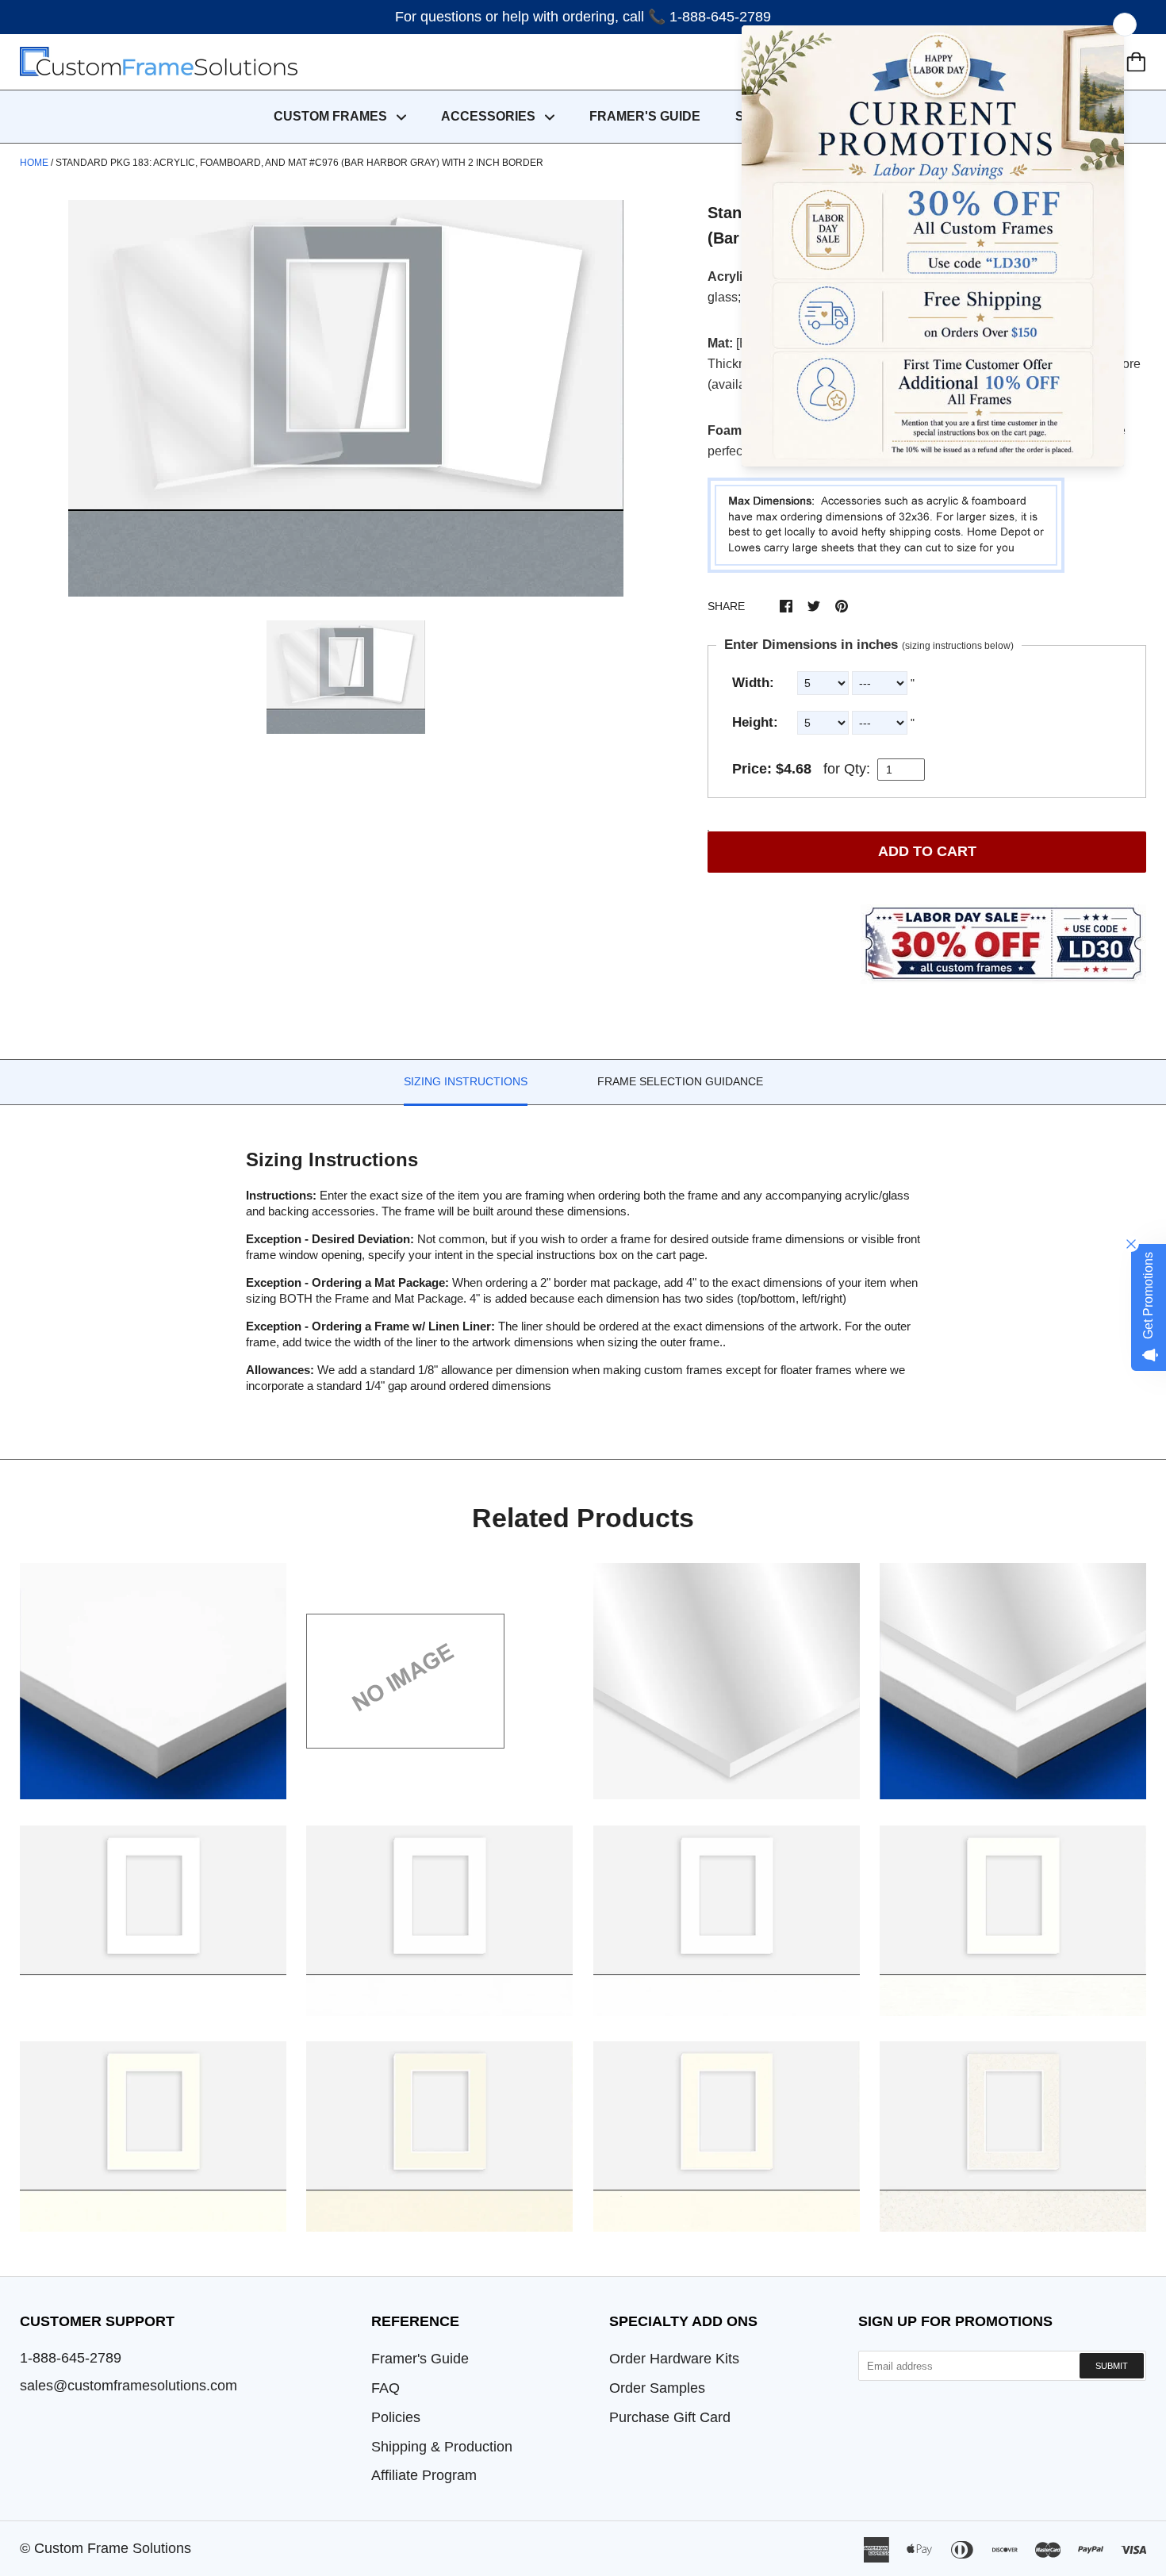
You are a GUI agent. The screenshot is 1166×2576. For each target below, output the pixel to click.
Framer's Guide (420, 2359)
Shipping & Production (442, 2447)
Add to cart (927, 851)
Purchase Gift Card (670, 2417)
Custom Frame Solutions (113, 2548)
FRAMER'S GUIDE (645, 116)
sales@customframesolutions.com (128, 2386)
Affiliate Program (424, 2475)
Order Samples (657, 2388)
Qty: (857, 769)
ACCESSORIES (490, 116)
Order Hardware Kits (674, 2359)
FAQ (385, 2388)
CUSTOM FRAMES (332, 116)
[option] (346, 398)
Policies (396, 2417)
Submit (1112, 2366)
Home (34, 163)
